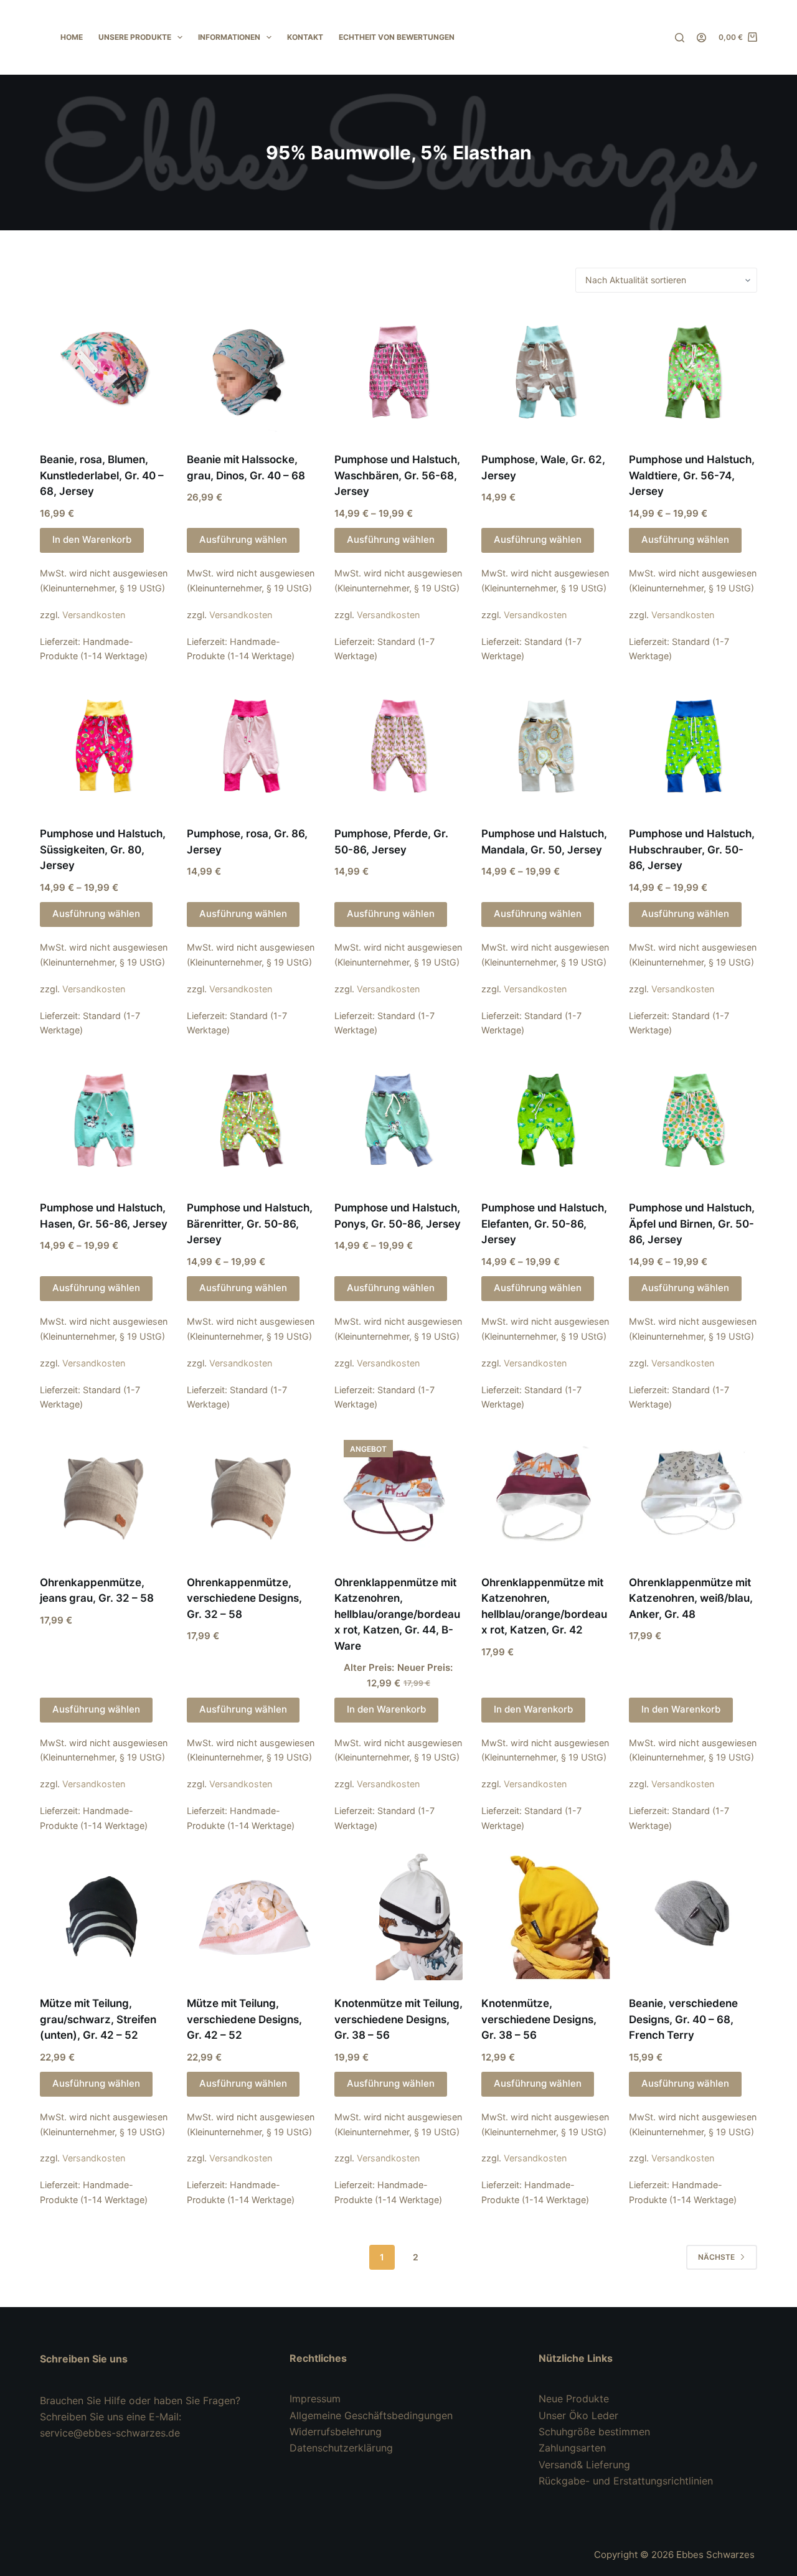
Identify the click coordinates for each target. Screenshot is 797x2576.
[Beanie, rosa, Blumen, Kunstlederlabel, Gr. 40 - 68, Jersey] (104, 372)
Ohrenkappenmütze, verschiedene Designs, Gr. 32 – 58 (244, 1598)
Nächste (716, 2257)
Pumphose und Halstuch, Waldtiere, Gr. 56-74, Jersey (692, 475)
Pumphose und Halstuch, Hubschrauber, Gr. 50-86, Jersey (692, 849)
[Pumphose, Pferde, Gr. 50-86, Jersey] (398, 746)
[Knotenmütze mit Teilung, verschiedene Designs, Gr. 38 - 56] (398, 1916)
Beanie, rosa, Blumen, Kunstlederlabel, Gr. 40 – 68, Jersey (102, 475)
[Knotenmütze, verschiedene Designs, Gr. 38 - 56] (545, 1916)
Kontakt (305, 37)
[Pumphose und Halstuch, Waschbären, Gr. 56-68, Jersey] (398, 372)
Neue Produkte (574, 2399)
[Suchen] (680, 38)
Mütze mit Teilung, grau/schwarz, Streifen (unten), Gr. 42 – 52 (98, 2019)
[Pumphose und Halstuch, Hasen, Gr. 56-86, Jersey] (104, 1121)
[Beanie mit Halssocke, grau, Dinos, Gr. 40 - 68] (251, 372)
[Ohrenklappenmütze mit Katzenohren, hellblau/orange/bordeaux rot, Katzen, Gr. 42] (545, 1495)
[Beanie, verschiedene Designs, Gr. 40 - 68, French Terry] (693, 1916)
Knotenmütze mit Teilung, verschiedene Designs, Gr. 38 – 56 (398, 2019)
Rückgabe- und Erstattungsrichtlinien (626, 2481)
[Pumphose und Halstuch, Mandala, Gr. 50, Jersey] (545, 746)
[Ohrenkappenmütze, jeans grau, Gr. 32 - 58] (104, 1495)
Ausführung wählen (243, 539)
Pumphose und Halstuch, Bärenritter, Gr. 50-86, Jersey (250, 1224)
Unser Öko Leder (578, 2415)
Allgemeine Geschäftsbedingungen (371, 2415)
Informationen (229, 37)
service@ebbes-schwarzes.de (110, 2433)
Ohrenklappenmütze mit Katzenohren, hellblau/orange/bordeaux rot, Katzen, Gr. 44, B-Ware (397, 1614)
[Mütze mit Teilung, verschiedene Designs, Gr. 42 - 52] (251, 1916)
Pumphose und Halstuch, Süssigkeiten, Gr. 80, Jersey (103, 849)
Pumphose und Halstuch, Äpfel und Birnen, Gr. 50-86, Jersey (692, 1224)
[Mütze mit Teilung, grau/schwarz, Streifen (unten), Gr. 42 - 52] (104, 1916)
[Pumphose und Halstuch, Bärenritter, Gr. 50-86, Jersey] (251, 1121)
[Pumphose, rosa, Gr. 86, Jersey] (251, 746)
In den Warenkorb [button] (92, 539)
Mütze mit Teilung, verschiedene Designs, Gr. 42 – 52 (244, 2019)
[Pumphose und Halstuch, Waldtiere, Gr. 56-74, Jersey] (693, 372)
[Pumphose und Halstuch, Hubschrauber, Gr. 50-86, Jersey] (693, 746)
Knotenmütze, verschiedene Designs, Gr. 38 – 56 (539, 2019)
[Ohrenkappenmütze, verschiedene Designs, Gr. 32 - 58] (251, 1495)
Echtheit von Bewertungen (397, 37)
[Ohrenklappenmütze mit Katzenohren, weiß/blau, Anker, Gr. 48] (693, 1495)
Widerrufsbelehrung (336, 2432)
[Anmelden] (701, 38)
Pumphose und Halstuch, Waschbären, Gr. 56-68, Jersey (397, 475)
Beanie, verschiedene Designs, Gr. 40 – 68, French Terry (683, 2019)
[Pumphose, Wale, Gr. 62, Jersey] (545, 372)
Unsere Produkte (135, 37)
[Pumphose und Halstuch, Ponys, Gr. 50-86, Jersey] (398, 1121)
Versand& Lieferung (584, 2465)
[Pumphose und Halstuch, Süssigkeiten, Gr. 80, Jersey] (104, 746)
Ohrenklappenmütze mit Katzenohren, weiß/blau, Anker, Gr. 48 (691, 1598)
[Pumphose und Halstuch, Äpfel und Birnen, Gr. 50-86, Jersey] (693, 1121)
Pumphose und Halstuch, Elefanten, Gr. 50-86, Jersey (544, 1224)
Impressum (315, 2399)
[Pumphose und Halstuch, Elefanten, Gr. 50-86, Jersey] (545, 1121)
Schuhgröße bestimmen (594, 2432)
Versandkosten (94, 615)
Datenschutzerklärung (341, 2448)
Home (72, 37)
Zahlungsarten (572, 2448)
